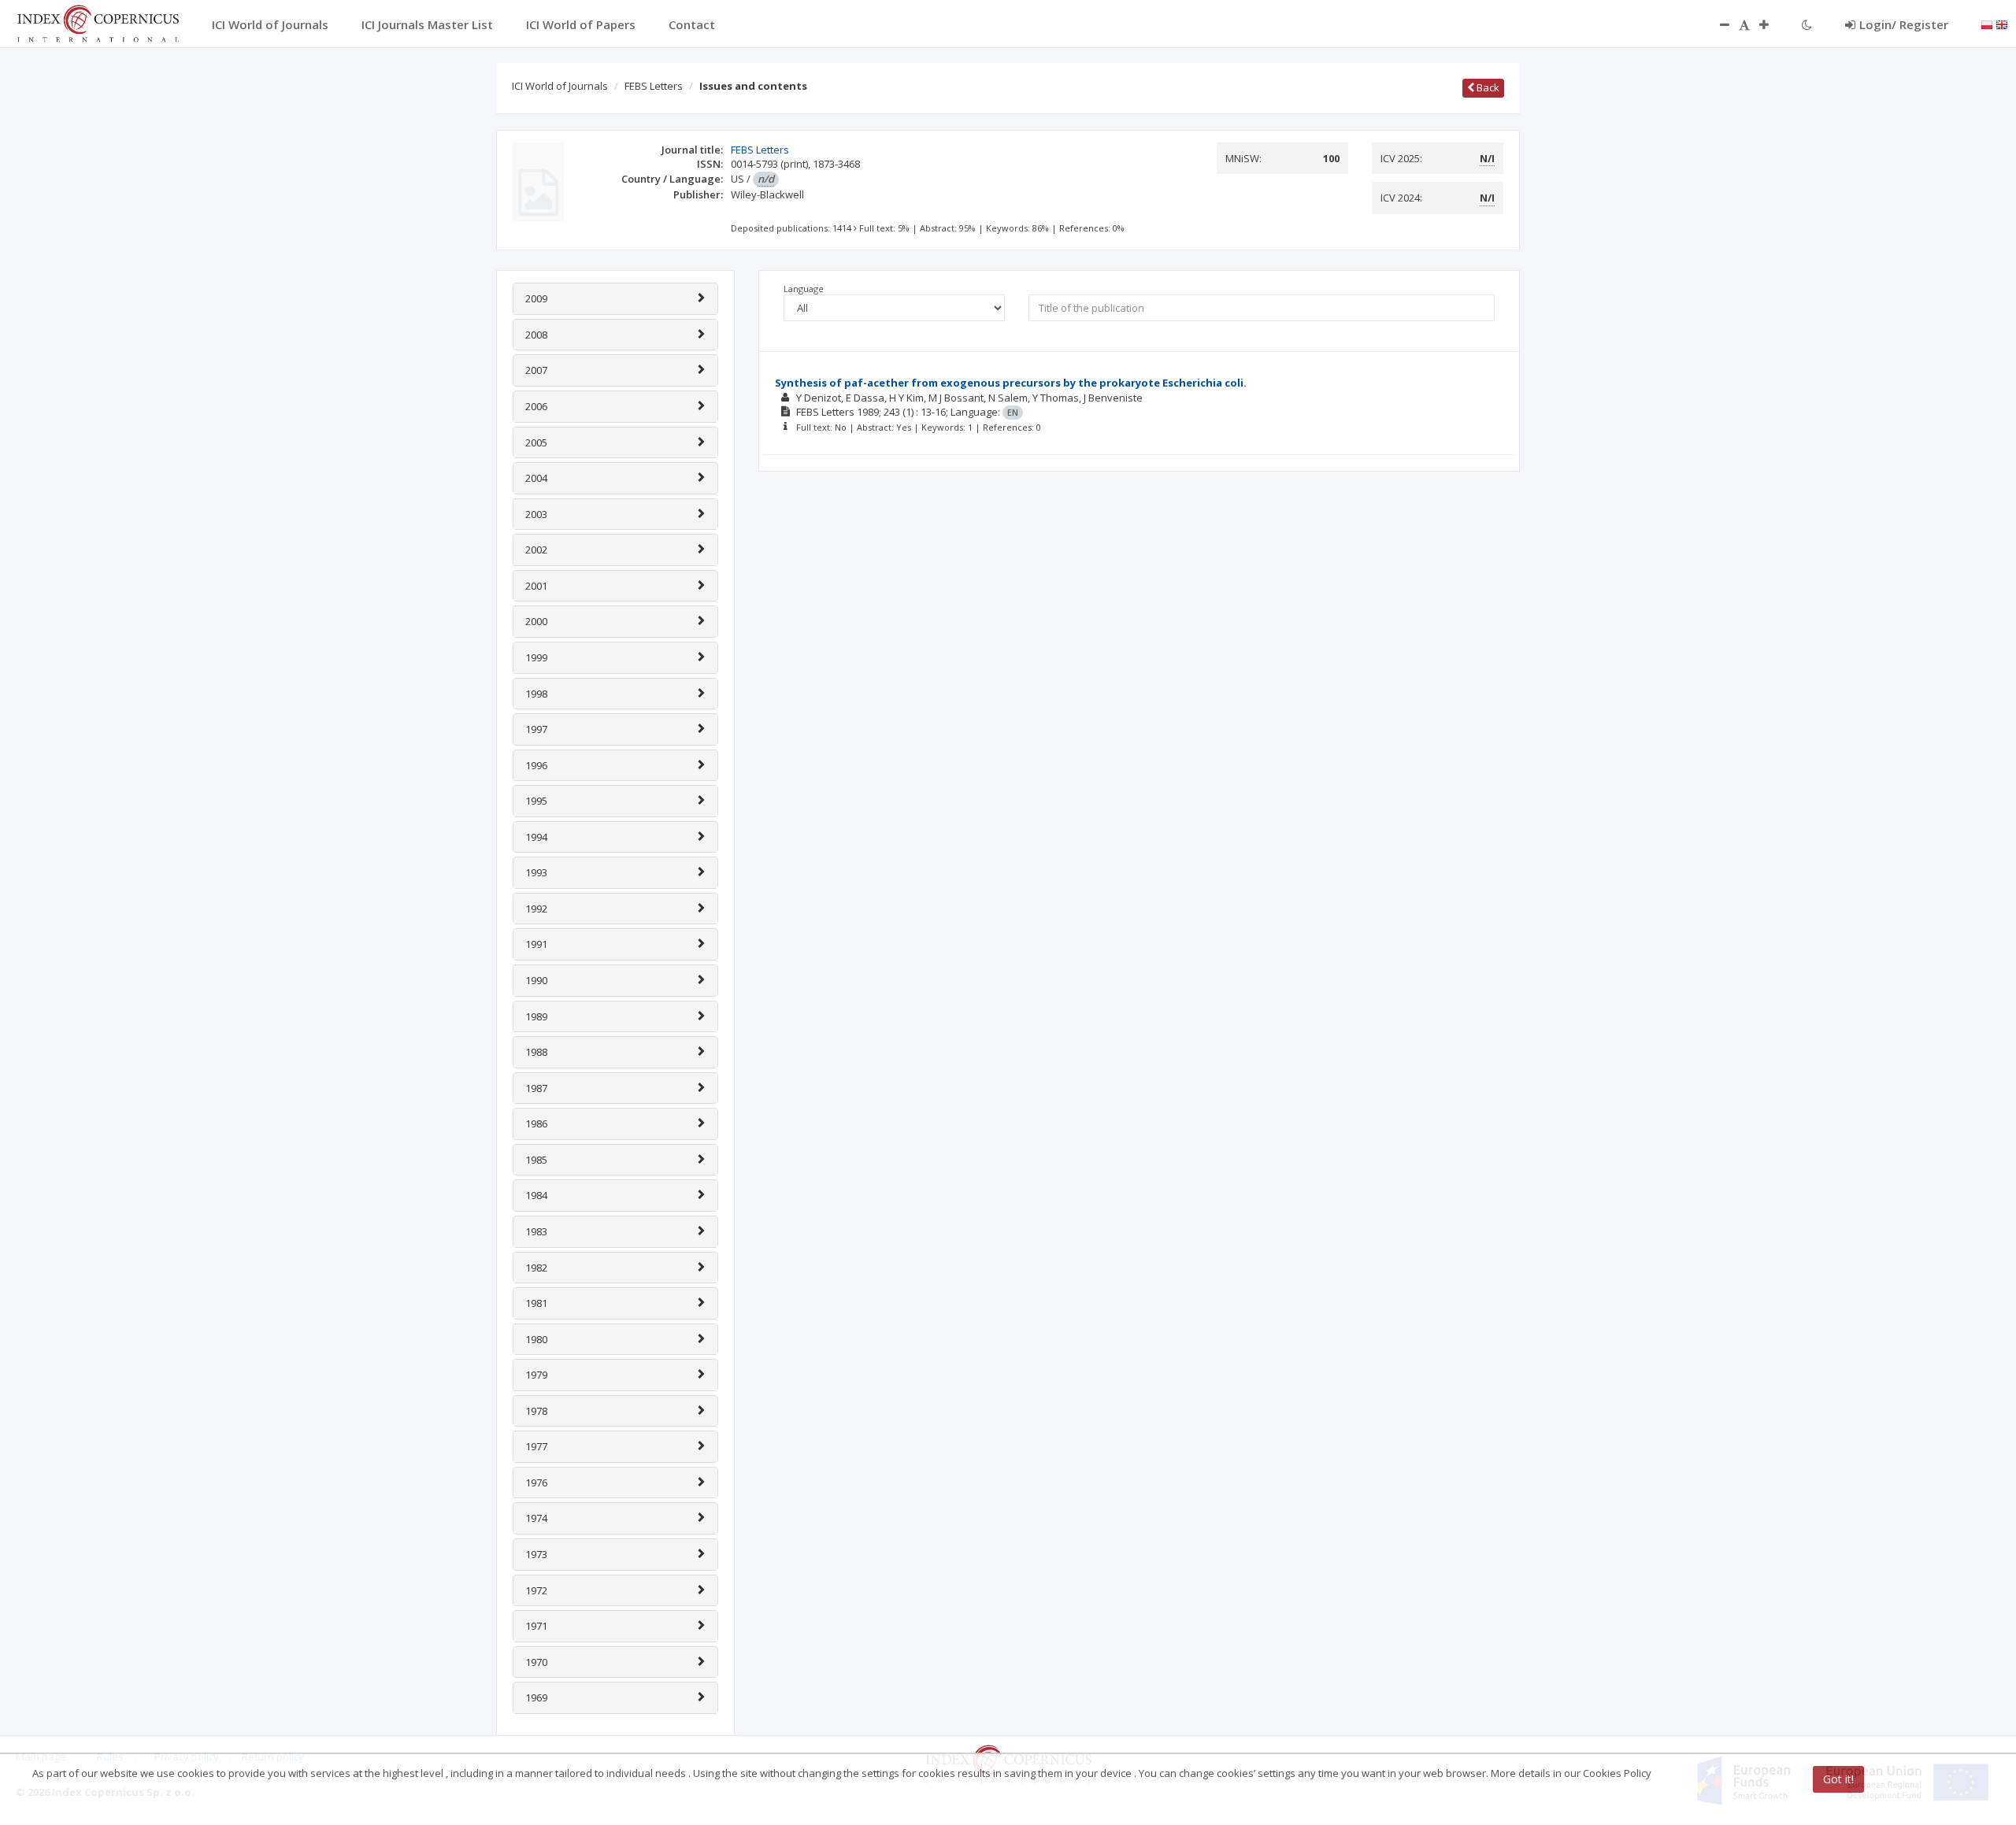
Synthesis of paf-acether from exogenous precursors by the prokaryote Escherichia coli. (1011, 383)
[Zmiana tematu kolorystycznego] (1807, 24)
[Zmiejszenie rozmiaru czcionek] (1717, 24)
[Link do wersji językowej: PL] (1987, 24)
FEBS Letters (654, 86)
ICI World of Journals (560, 86)
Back (1487, 87)
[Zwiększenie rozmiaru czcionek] (1772, 24)
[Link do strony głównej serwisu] (98, 22)
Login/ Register (1904, 24)
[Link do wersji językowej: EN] (2002, 24)
